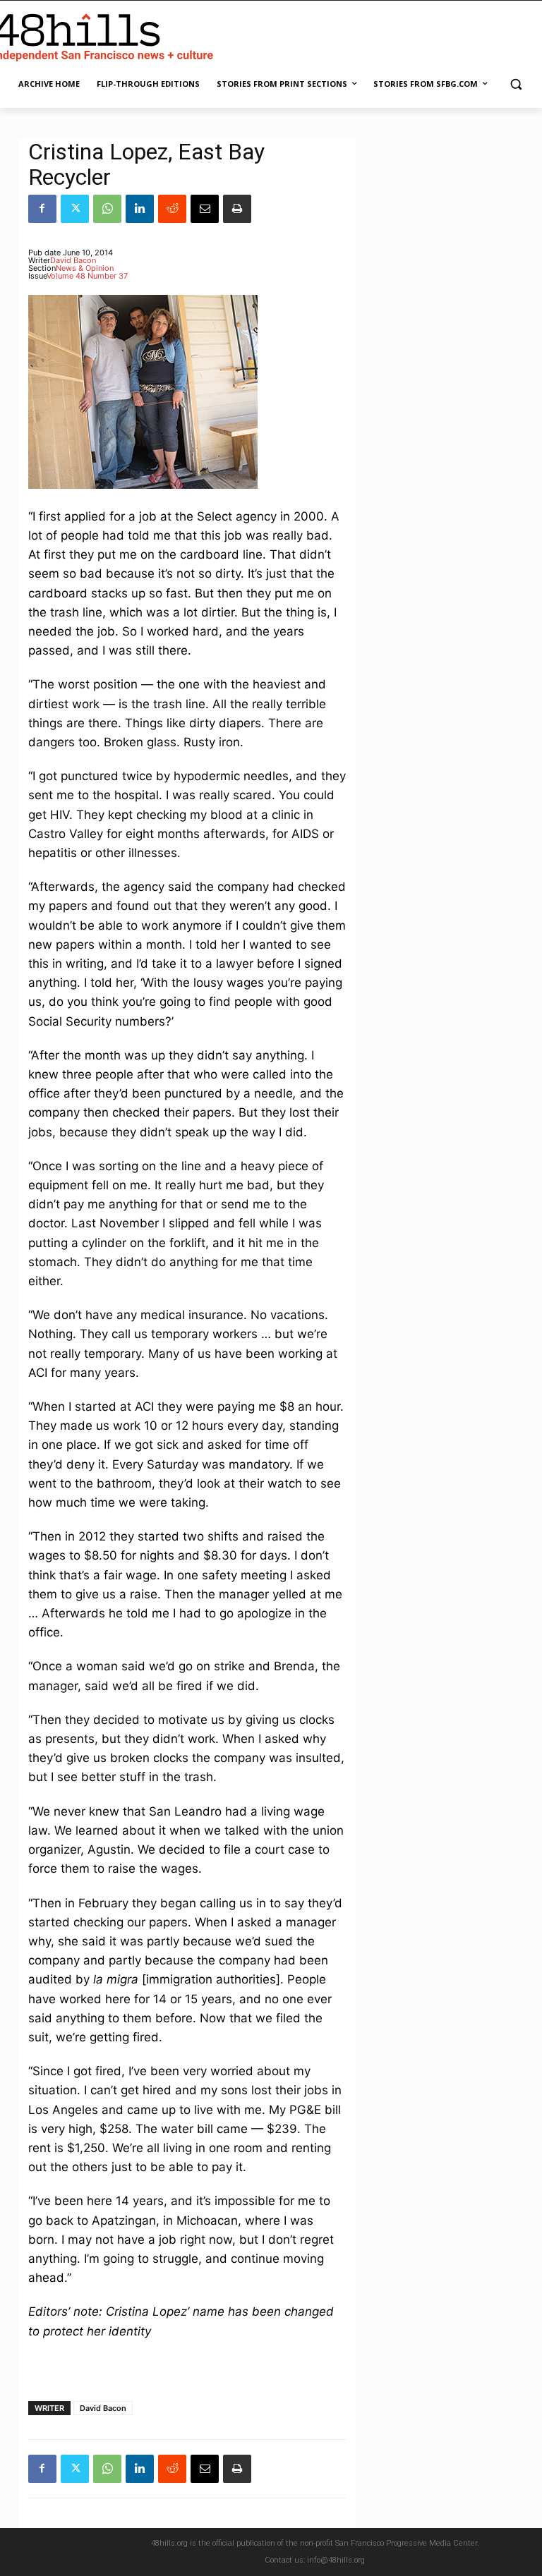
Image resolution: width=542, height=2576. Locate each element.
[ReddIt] (172, 209)
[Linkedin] (140, 209)
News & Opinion (85, 268)
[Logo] (106, 35)
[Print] (237, 209)
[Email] (205, 209)
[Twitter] (75, 209)
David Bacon (73, 260)
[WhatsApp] (107, 209)
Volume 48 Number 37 (87, 276)
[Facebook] (42, 209)
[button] (516, 84)
